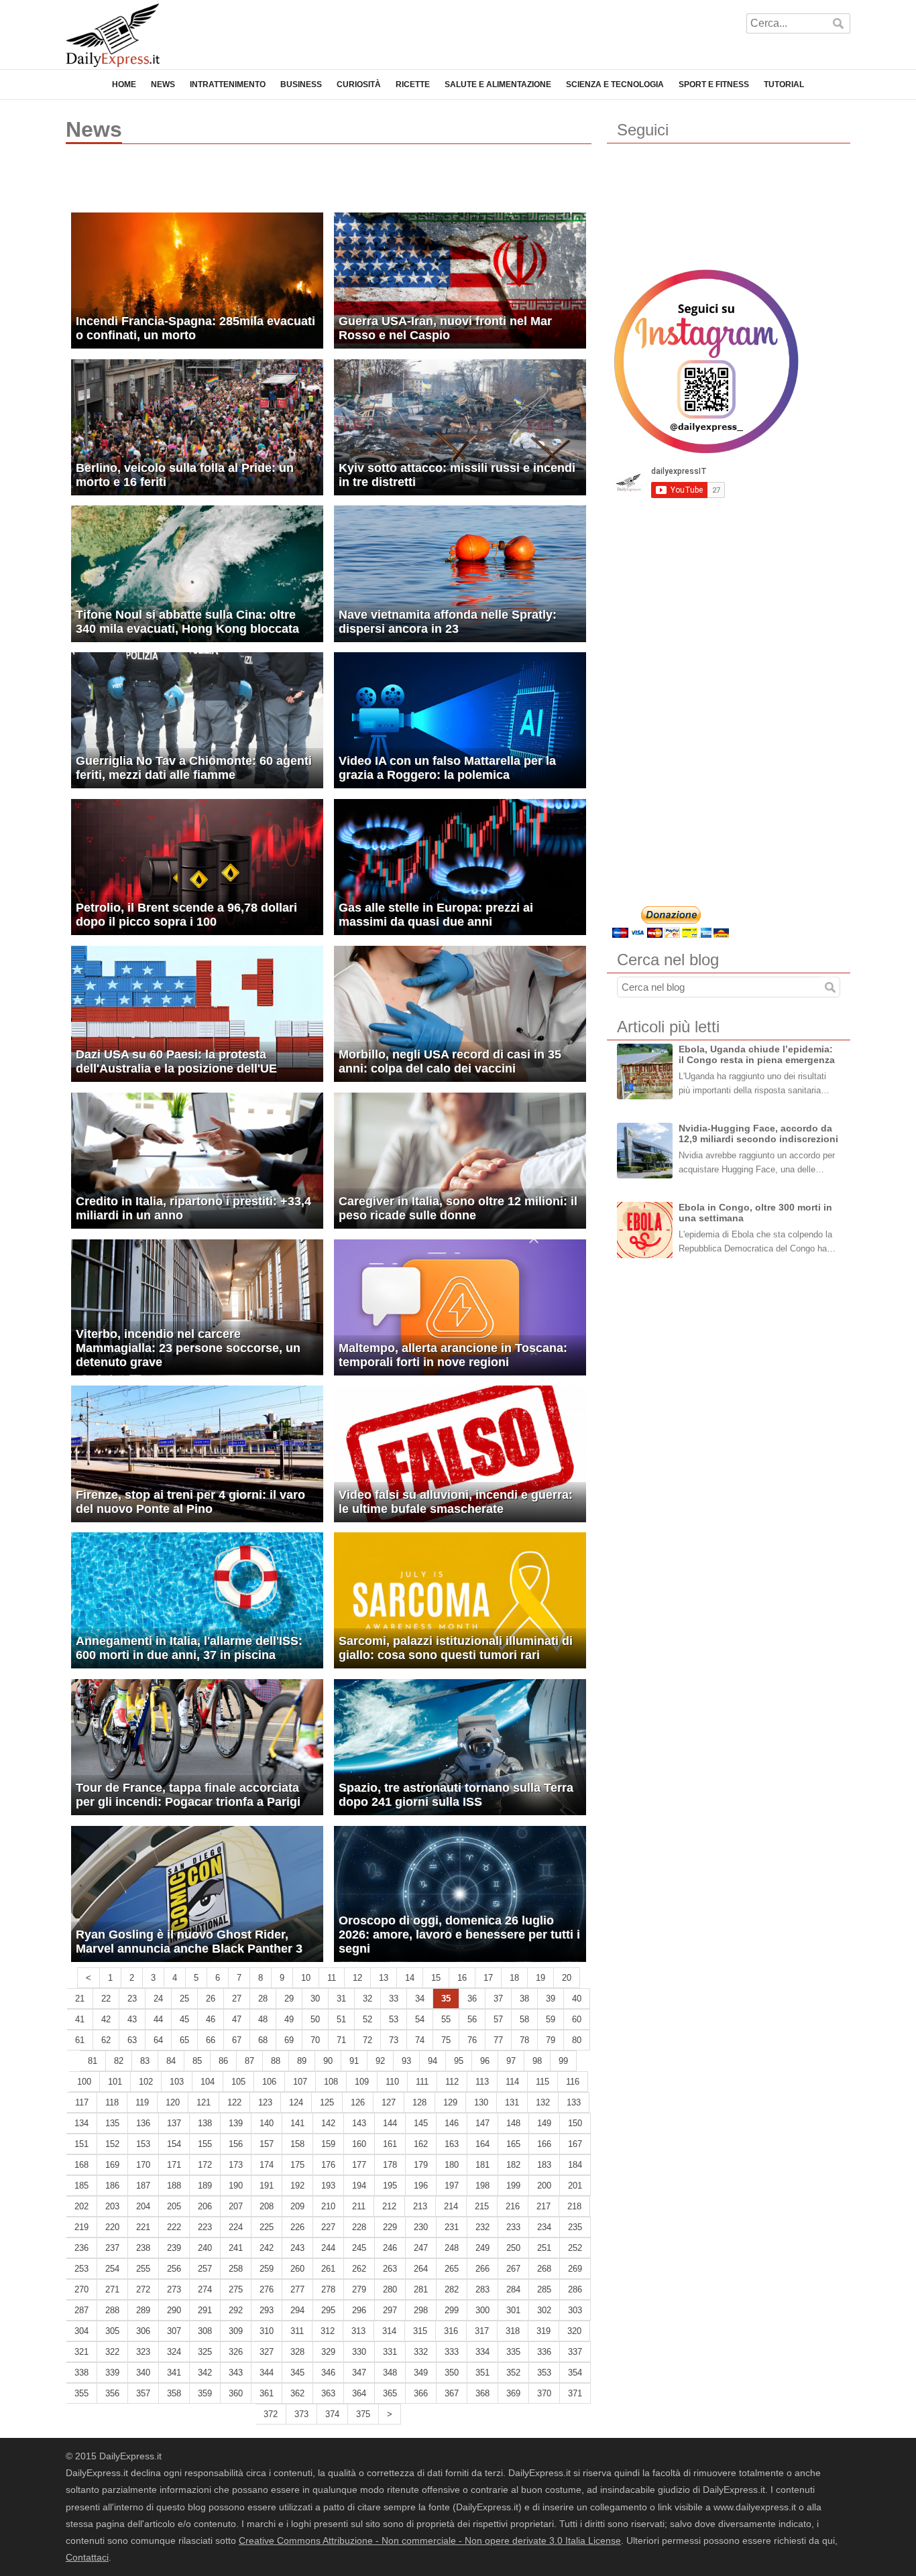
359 (205, 2393)
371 (575, 2393)
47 (237, 2019)
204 (143, 2206)
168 (81, 2165)
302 (544, 2310)
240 (205, 2248)
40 (577, 1999)
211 (359, 2206)
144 (390, 2123)
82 (119, 2061)
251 (544, 2248)
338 (81, 2373)
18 (514, 1978)
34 (420, 1999)
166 (544, 2144)
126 (358, 2102)
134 (81, 2123)
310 (267, 2331)
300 (482, 2310)
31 (341, 1999)
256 (174, 2269)
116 (573, 2082)
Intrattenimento (228, 84)
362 (297, 2393)
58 (524, 2019)
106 (269, 2082)
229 (390, 2227)
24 (158, 1999)
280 (390, 2289)
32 (367, 1999)
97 (511, 2061)
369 (513, 2393)
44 (158, 2019)
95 (459, 2061)
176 (328, 2165)
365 (390, 2393)
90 (328, 2061)
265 (452, 2269)
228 (359, 2227)
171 (174, 2165)
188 (174, 2186)
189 (205, 2186)
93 (406, 2061)
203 (112, 2206)
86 (223, 2061)
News (163, 84)
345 (297, 2373)
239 (174, 2248)
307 (174, 2331)
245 (359, 2248)
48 (263, 2019)
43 (132, 2019)
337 (575, 2352)
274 (205, 2289)
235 (575, 2227)
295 (328, 2310)
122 (234, 2102)
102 (146, 2082)
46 (211, 2019)
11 (332, 1978)
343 (236, 2373)
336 (544, 2352)
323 (143, 2352)
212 (389, 2206)
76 (472, 2040)
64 (158, 2040)
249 (482, 2248)
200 (544, 2186)
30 (315, 1999)
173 (236, 2165)
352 (513, 2373)
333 (452, 2352)
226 (297, 2227)
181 (482, 2165)
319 (543, 2331)
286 (575, 2289)
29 (289, 1999)
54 (420, 2019)
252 (575, 2248)
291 (205, 2310)
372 (271, 2414)
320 (574, 2331)
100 (84, 2082)
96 (485, 2061)
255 (143, 2269)
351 (482, 2373)
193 (328, 2186)
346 (328, 2373)
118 (112, 2102)
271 (112, 2289)
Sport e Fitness (714, 84)
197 (452, 2186)
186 (112, 2186)
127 (389, 2102)
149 (544, 2123)
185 (81, 2186)
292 (236, 2310)
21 (80, 1999)
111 (422, 2082)
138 (205, 2123)
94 (433, 2061)
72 (367, 2040)
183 (544, 2165)
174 (267, 2165)
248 (452, 2248)
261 (328, 2269)
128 (419, 2102)
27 (237, 1999)
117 (82, 2102)
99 (563, 2061)
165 (513, 2144)
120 (173, 2102)
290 (174, 2310)
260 (297, 2269)
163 (452, 2144)
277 (297, 2289)
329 (328, 2352)
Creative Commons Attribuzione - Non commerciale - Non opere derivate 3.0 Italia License (430, 2540)
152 (112, 2144)
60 (577, 2019)
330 (359, 2352)
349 (421, 2373)
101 (115, 2082)
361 (267, 2393)
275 (236, 2289)
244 (328, 2248)
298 (421, 2310)
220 (112, 2227)
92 (380, 2061)
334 (482, 2352)
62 (106, 2040)
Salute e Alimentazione (498, 84)
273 (174, 2289)
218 (574, 2206)
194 (359, 2186)
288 (112, 2310)
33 (394, 1999)
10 (306, 1978)
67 (237, 2040)
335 (513, 2352)
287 (81, 2310)
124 (296, 2102)
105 (238, 2082)
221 (143, 2227)
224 (236, 2227)
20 (567, 1978)
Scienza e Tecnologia (615, 84)
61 (80, 2040)
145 (421, 2123)
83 (145, 2061)
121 (204, 2102)
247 (421, 2248)
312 (328, 2331)
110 (392, 2082)
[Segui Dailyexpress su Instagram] (706, 361)
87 (249, 2061)
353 (544, 2373)
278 (328, 2289)
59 (551, 2019)
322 (112, 2352)
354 (575, 2373)
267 (513, 2269)
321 (81, 2352)
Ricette (413, 84)
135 (112, 2123)
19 (540, 1978)
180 (452, 2165)
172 (205, 2165)
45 (184, 2019)
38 (524, 1999)
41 (80, 2019)
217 (543, 2206)
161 (390, 2144)
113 (482, 2082)
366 (421, 2393)
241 (236, 2248)
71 (341, 2040)
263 (390, 2269)
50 (315, 2019)
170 (143, 2165)
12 (357, 1978)
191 (267, 2186)
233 (513, 2227)
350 (452, 2373)
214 (451, 2206)
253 (81, 2269)
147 (482, 2123)
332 (421, 2352)
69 (289, 2040)
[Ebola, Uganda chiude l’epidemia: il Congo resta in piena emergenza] (645, 1071)
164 (482, 2144)
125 (327, 2102)
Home (124, 84)
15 (436, 1978)
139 (236, 2123)
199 (513, 2186)
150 (575, 2123)
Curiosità (359, 84)
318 (513, 2331)
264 (421, 2269)
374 (332, 2414)
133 (574, 2102)
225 (267, 2227)
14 (410, 1978)
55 (446, 2019)
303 (575, 2310)
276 (267, 2289)
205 (174, 2206)
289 (143, 2310)
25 (184, 1999)
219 (81, 2227)
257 (205, 2269)
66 (211, 2040)
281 (421, 2289)
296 (359, 2310)
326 (236, 2352)
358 (174, 2393)
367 (452, 2393)
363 (328, 2393)
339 (112, 2373)
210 (328, 2206)
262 (359, 2269)
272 (143, 2289)
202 (81, 2206)
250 (513, 2248)
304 (81, 2331)
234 (544, 2227)
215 (482, 2206)
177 (359, 2165)
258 (236, 2269)
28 (263, 1999)
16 (462, 1978)
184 (575, 2165)
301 (513, 2310)
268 (544, 2269)
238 (143, 2248)
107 (300, 2082)
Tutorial (784, 84)
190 (236, 2186)
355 (81, 2393)
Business (301, 84)
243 (297, 2248)
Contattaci (87, 2557)
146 (452, 2123)
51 (341, 2019)
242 (267, 2248)
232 (482, 2227)
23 (132, 1999)
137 (174, 2123)
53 (394, 2019)
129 (450, 2102)
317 (482, 2331)
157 (267, 2144)
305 (112, 2331)
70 (315, 2040)
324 (174, 2352)
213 (420, 2206)
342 (205, 2373)
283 (482, 2289)
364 (359, 2393)
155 (205, 2144)
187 (143, 2186)
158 (297, 2144)
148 (513, 2123)
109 (362, 2082)
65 (184, 2040)
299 (452, 2310)
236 (81, 2248)
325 (205, 2352)
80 (577, 2040)
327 (267, 2352)
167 (575, 2144)
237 (112, 2248)
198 (482, 2186)
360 (236, 2393)
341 (174, 2373)
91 (354, 2061)
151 (81, 2144)
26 (211, 1999)
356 (112, 2393)
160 (359, 2144)
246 (390, 2248)
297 (390, 2310)
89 (302, 2061)
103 (177, 2082)
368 (482, 2393)
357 (143, 2393)
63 (132, 2040)
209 (297, 2206)
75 (446, 2040)
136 (143, 2123)
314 (389, 2331)
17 (488, 1978)
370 (544, 2393)
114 (512, 2082)
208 (267, 2206)
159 (328, 2144)
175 (297, 2165)
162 (421, 2144)
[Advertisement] (223, 184)
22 (106, 1999)
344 (267, 2373)
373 (301, 2414)
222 (174, 2227)
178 (390, 2165)
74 (420, 2040)
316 (451, 2331)
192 (297, 2186)
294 (297, 2310)
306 (143, 2331)
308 (205, 2331)
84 (171, 2061)
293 (267, 2310)
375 (363, 2414)
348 (390, 2373)
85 (197, 2061)
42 (106, 2019)
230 (421, 2227)
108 (331, 2082)
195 (390, 2186)
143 (359, 2123)
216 (513, 2206)
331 (390, 2352)
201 (575, 2186)
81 (93, 2061)
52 (367, 2019)
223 (205, 2227)
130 (481, 2102)
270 (81, 2289)
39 (551, 1999)
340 (143, 2373)
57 (498, 2019)
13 (384, 1978)
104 (208, 2082)
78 (524, 2040)
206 (205, 2206)
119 (142, 2102)
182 (513, 2165)
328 (297, 2352)
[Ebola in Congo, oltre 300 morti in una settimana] (645, 1230)
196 (421, 2186)
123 (265, 2102)
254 (112, 2269)
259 (267, 2269)
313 (358, 2331)
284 (513, 2289)
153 (143, 2144)
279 (359, 2289)
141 (297, 2123)
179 (421, 2165)
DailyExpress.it (113, 35)
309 (236, 2331)
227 (328, 2227)
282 (452, 2289)
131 (512, 2102)
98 (537, 2061)
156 (236, 2144)
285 (544, 2289)
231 (452, 2227)
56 (472, 2019)
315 (420, 2331)
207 (236, 2206)
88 (276, 2061)
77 (498, 2040)
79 (551, 2040)
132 (543, 2102)
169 (112, 2165)
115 (542, 2082)
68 (263, 2040)
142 (328, 2123)
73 (394, 2040)
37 (498, 1999)
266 (482, 2269)
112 (452, 2082)
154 (174, 2144)
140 (267, 2123)
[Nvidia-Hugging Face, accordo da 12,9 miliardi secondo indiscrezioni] (645, 1151)
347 (359, 2373)
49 (289, 2019)
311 (297, 2331)
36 (472, 1999)
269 (575, 2269)
